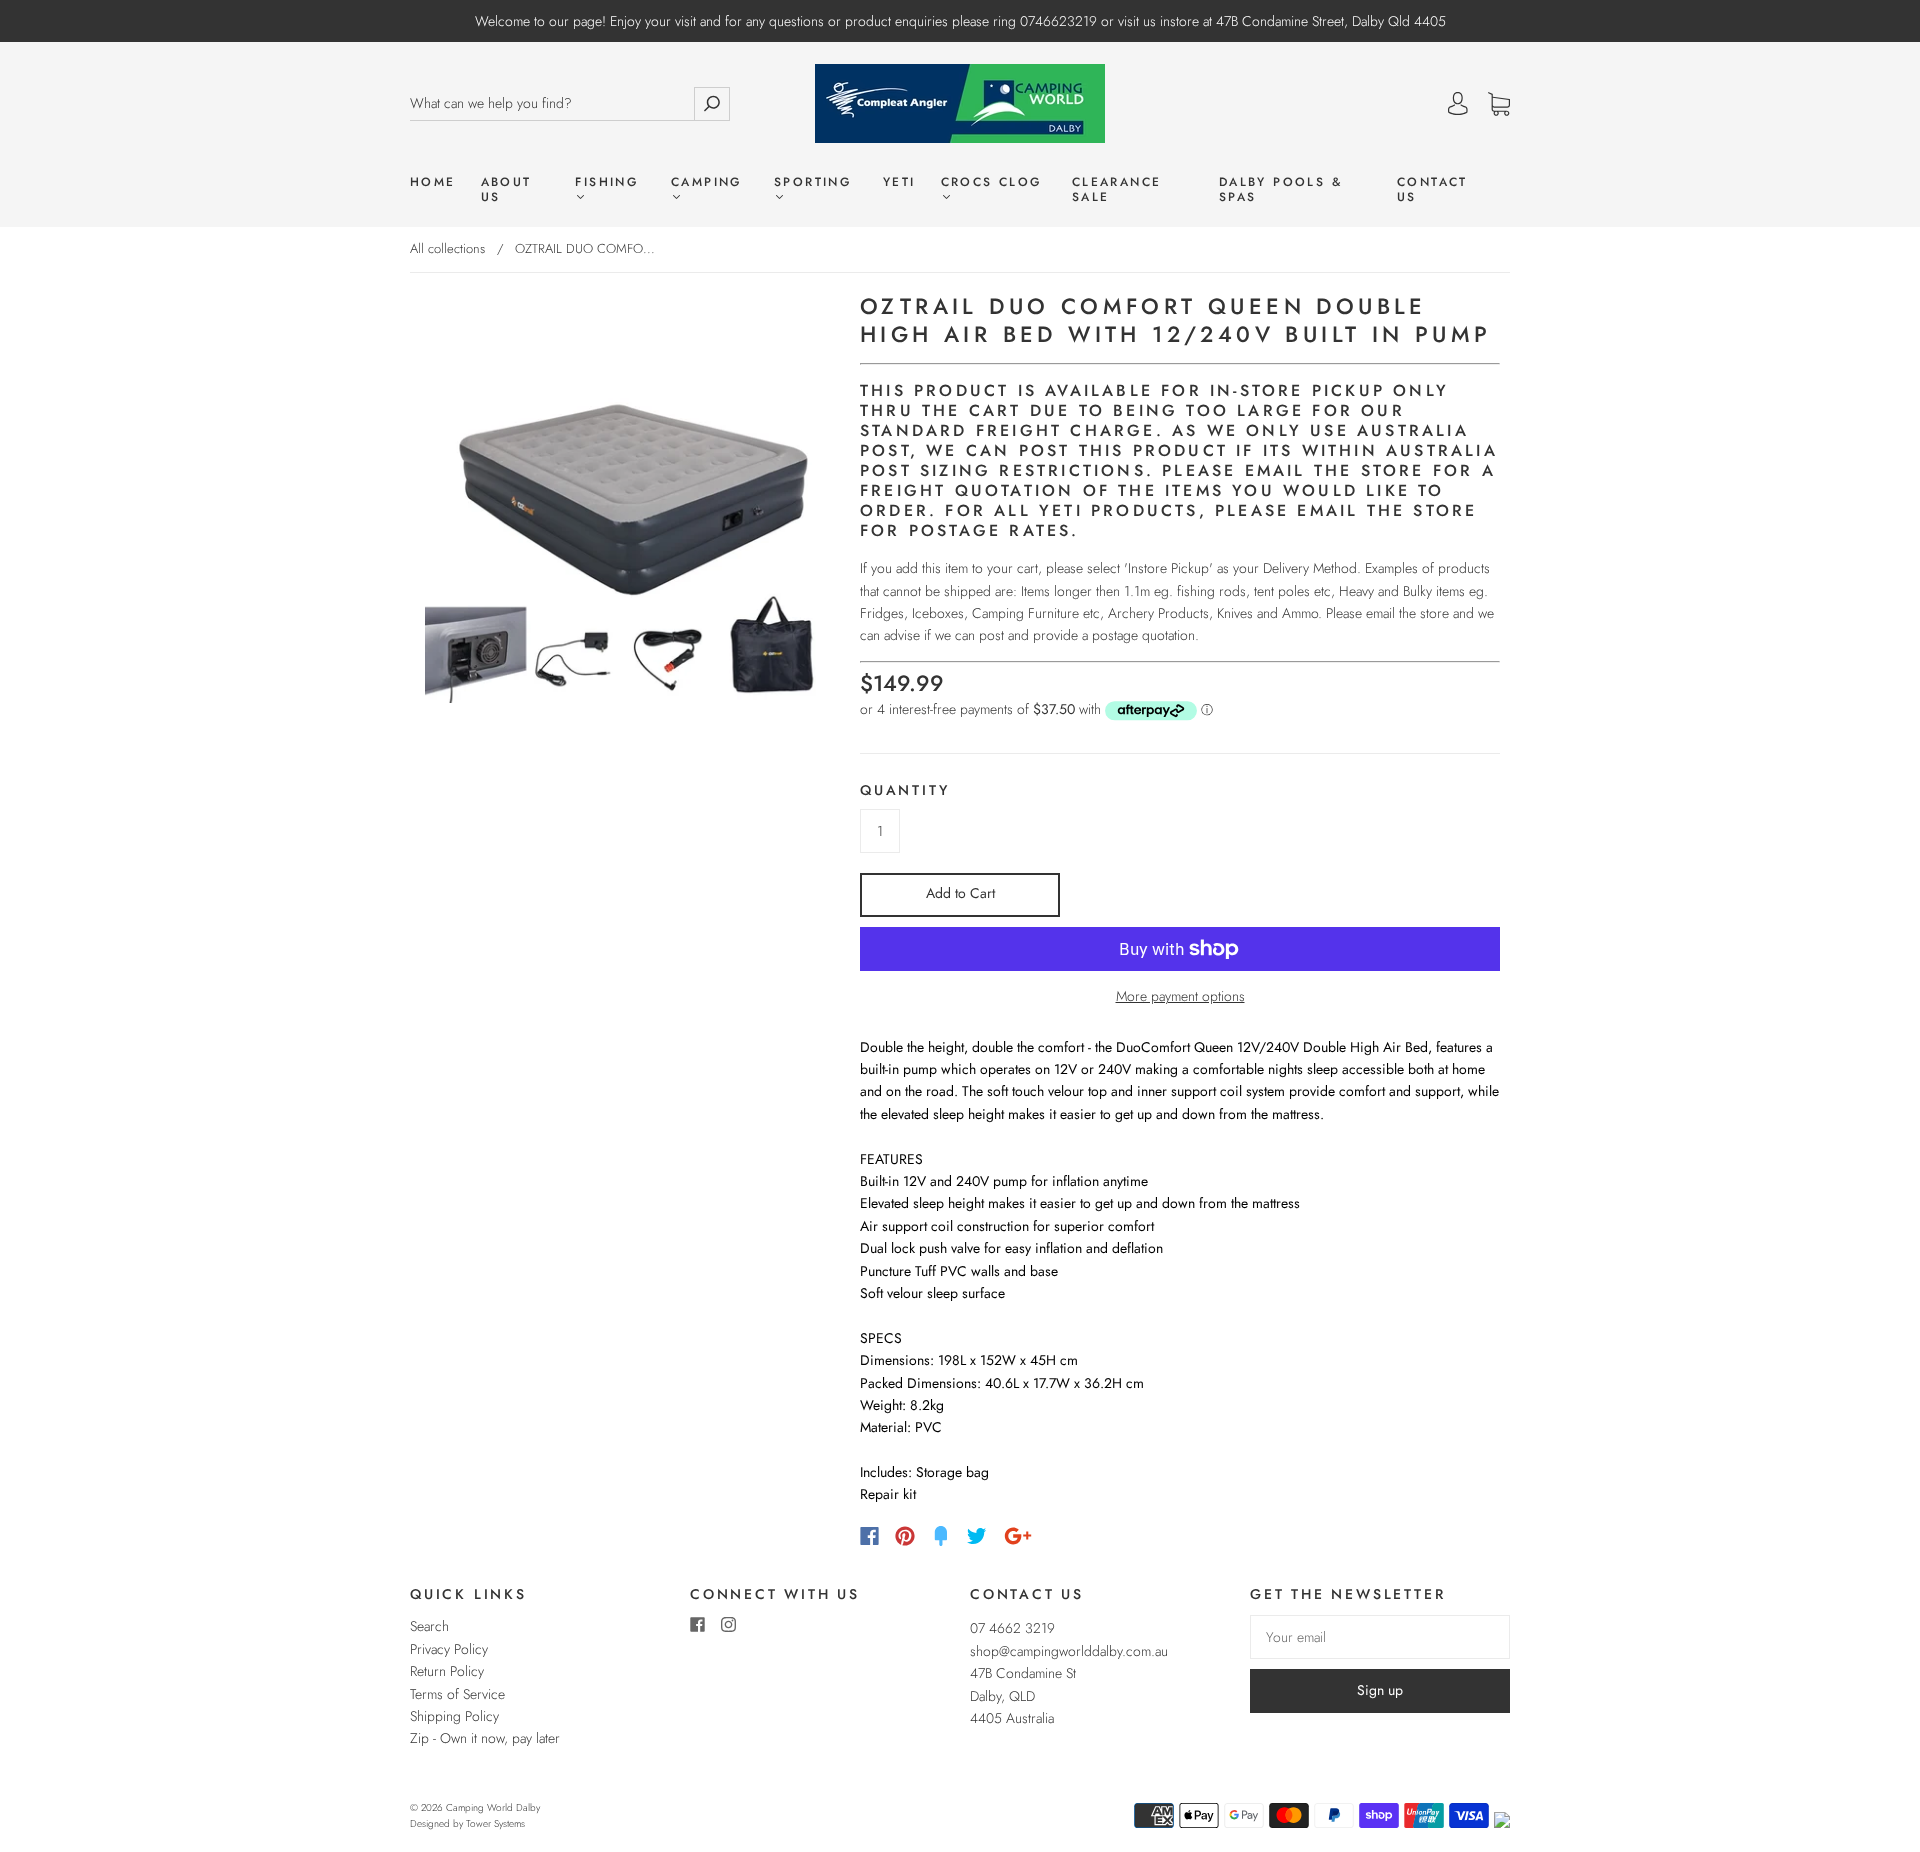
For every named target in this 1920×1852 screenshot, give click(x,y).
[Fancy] (941, 1536)
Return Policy (447, 1671)
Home (433, 182)
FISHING (606, 183)
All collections (447, 248)
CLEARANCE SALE (1117, 190)
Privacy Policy (449, 1649)
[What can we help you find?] (552, 103)
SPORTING (812, 183)
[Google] (1018, 1536)
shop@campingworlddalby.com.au (1069, 1651)
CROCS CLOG (991, 183)
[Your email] (1380, 1637)
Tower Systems (495, 1823)
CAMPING (706, 183)
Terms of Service (457, 1694)
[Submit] (712, 103)
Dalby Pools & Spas (1280, 190)
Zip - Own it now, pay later (485, 1738)
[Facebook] (869, 1536)
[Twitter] (977, 1536)
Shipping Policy (454, 1716)
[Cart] (1499, 105)
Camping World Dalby (493, 1807)
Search (429, 1626)
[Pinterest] (905, 1536)
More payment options (1180, 996)
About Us (506, 190)
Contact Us (1432, 190)
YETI (899, 182)
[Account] (1458, 104)
